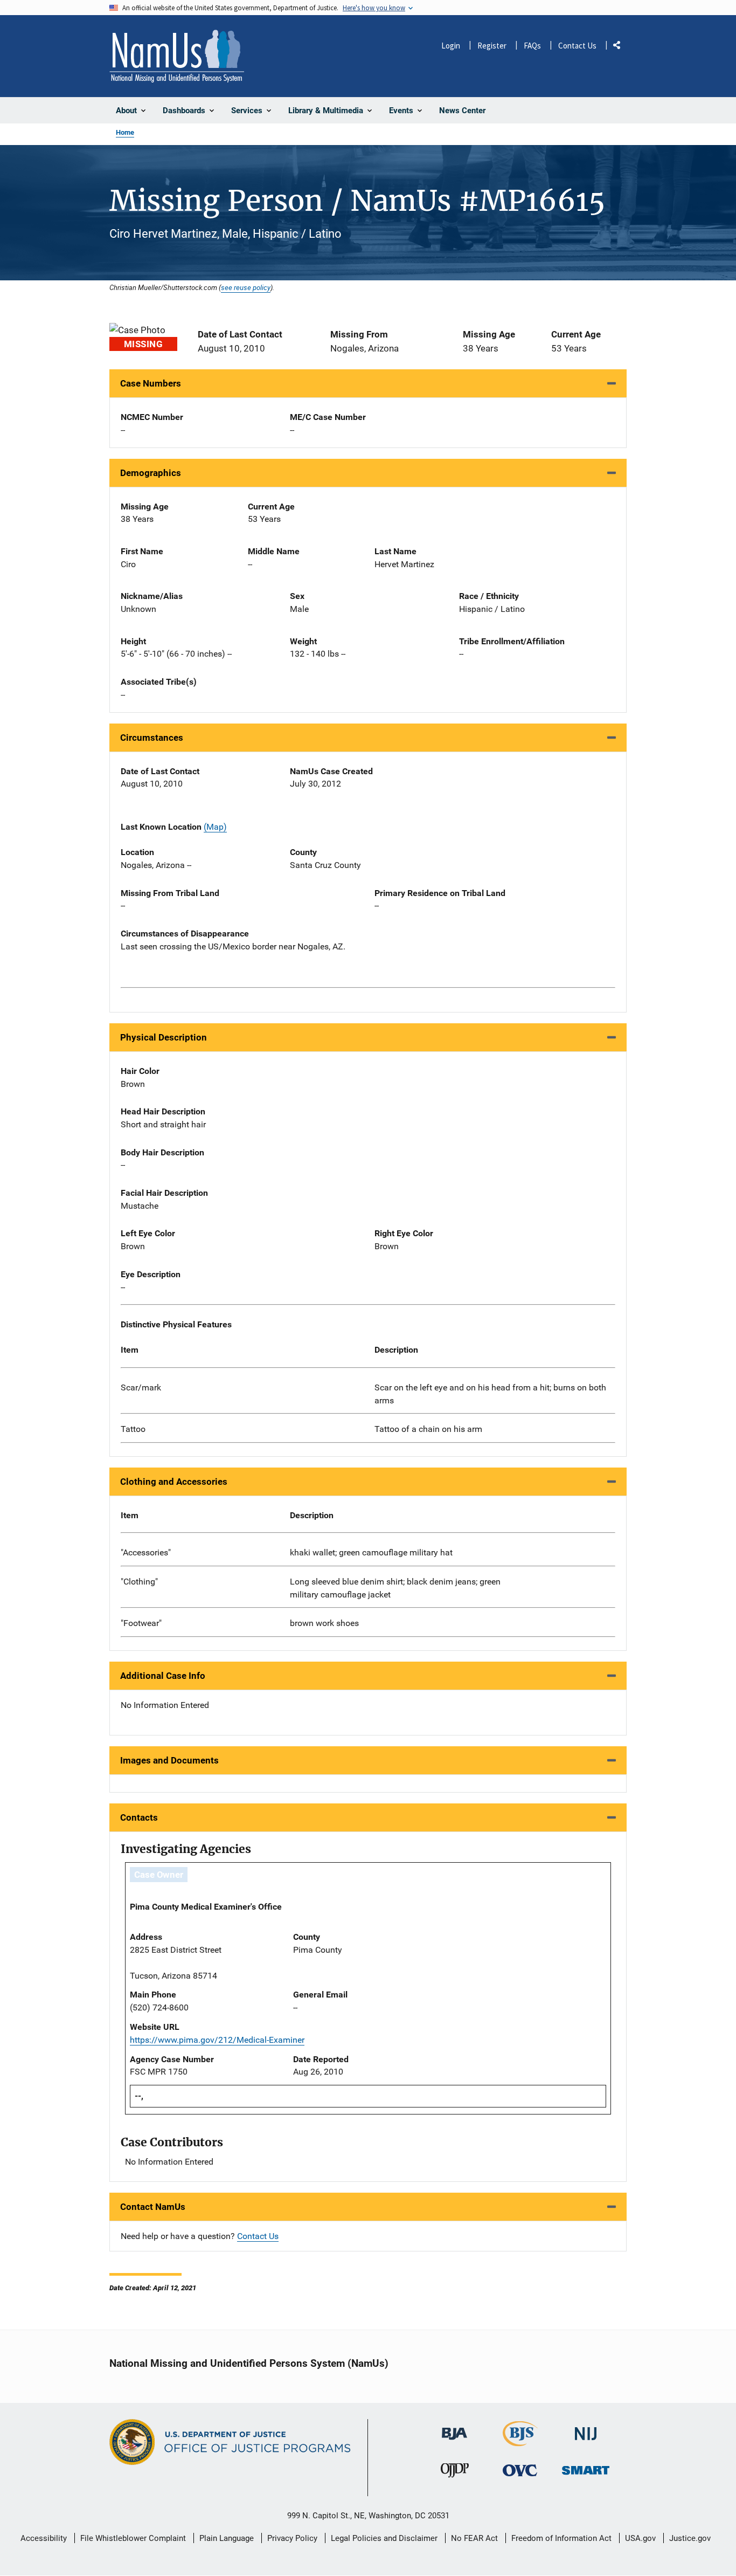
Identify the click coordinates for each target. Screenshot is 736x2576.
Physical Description (164, 1037)
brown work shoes (324, 1623)
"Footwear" (141, 1623)
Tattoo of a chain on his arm (428, 1429)
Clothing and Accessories (174, 1482)
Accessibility (44, 2538)
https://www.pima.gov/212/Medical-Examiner (217, 2040)
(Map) (215, 827)
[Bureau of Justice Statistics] (520, 2441)
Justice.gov (690, 2538)
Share (621, 47)
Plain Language (227, 2538)
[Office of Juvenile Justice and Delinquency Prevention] (455, 2473)
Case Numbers (151, 383)
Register (492, 46)
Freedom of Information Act (561, 2538)
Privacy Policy (292, 2538)
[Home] (177, 56)
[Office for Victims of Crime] (520, 2470)
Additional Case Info (163, 1676)
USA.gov (640, 2538)
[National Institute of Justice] (586, 2429)
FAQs (532, 46)
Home (125, 132)
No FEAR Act (474, 2538)
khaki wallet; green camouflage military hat (371, 1552)
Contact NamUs (153, 2207)
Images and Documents (169, 1760)
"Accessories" (146, 1552)
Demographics (151, 473)
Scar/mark (141, 1387)
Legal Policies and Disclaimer (384, 2538)
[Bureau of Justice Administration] (454, 2429)
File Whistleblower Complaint (133, 2538)
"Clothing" (139, 1582)
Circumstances (152, 738)
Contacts (139, 1817)
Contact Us (577, 46)
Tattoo (133, 1429)
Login (451, 46)
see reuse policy (246, 287)
